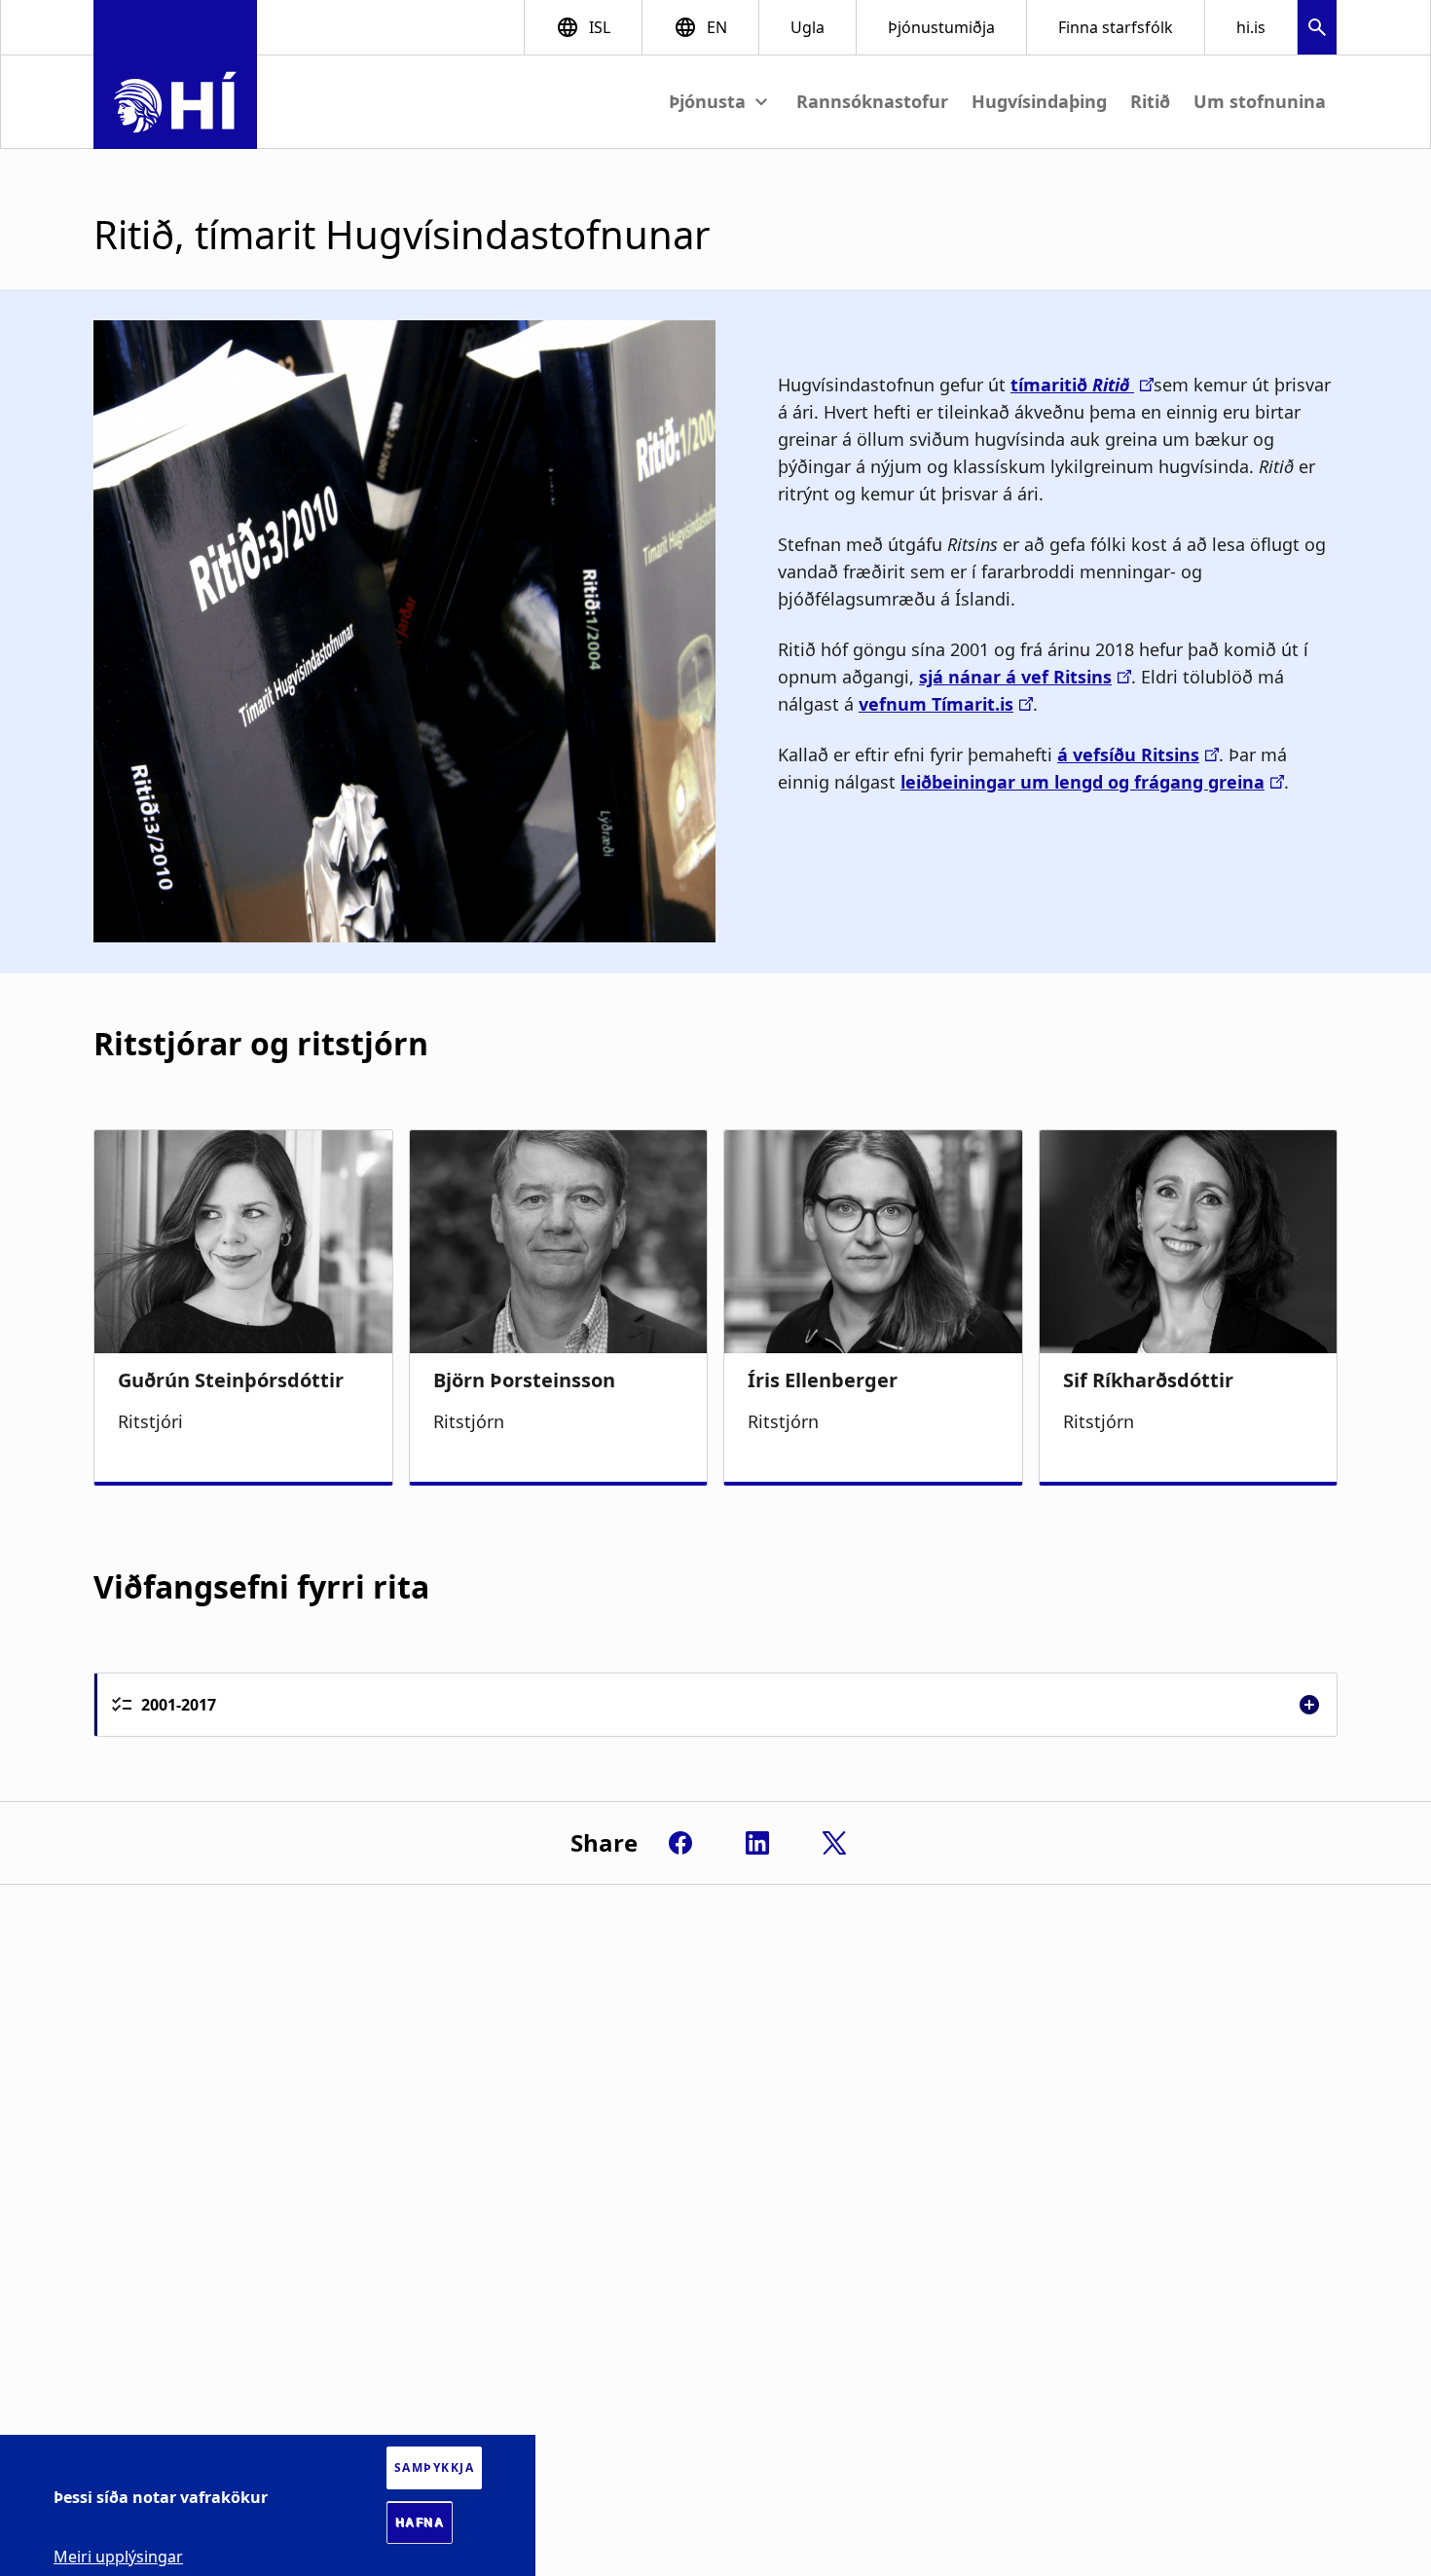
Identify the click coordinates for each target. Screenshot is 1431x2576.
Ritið (1150, 101)
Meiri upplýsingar (118, 2557)
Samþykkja (435, 2467)
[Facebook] (680, 1843)
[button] (1317, 30)
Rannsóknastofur (872, 101)
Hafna (420, 2522)
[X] (834, 1843)
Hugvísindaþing (1039, 101)
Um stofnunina (1260, 101)
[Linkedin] (757, 1843)
